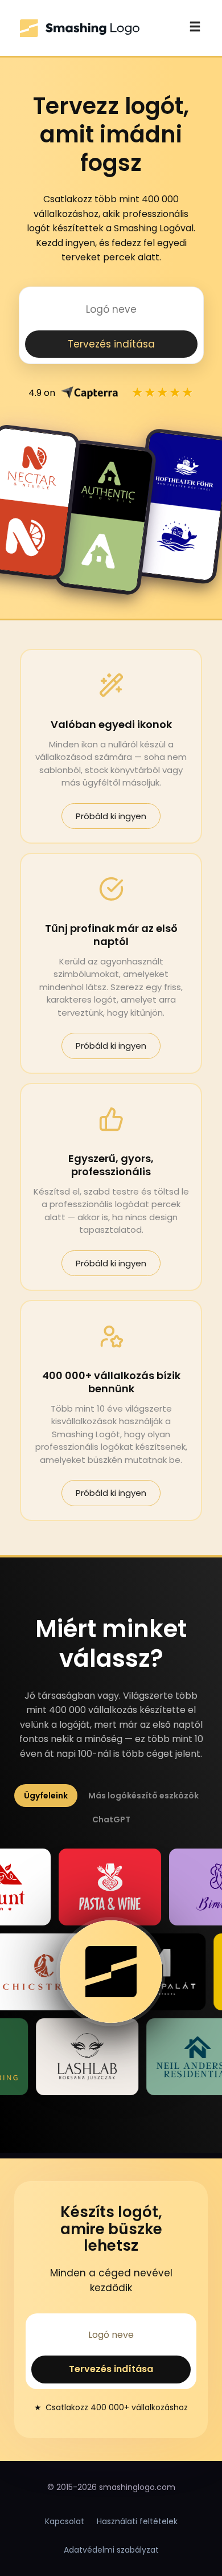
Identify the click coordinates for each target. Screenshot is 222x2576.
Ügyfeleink (46, 1796)
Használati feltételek (137, 2521)
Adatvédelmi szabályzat (111, 2550)
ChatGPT (111, 1819)
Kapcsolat (65, 2521)
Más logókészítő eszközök (143, 1796)
